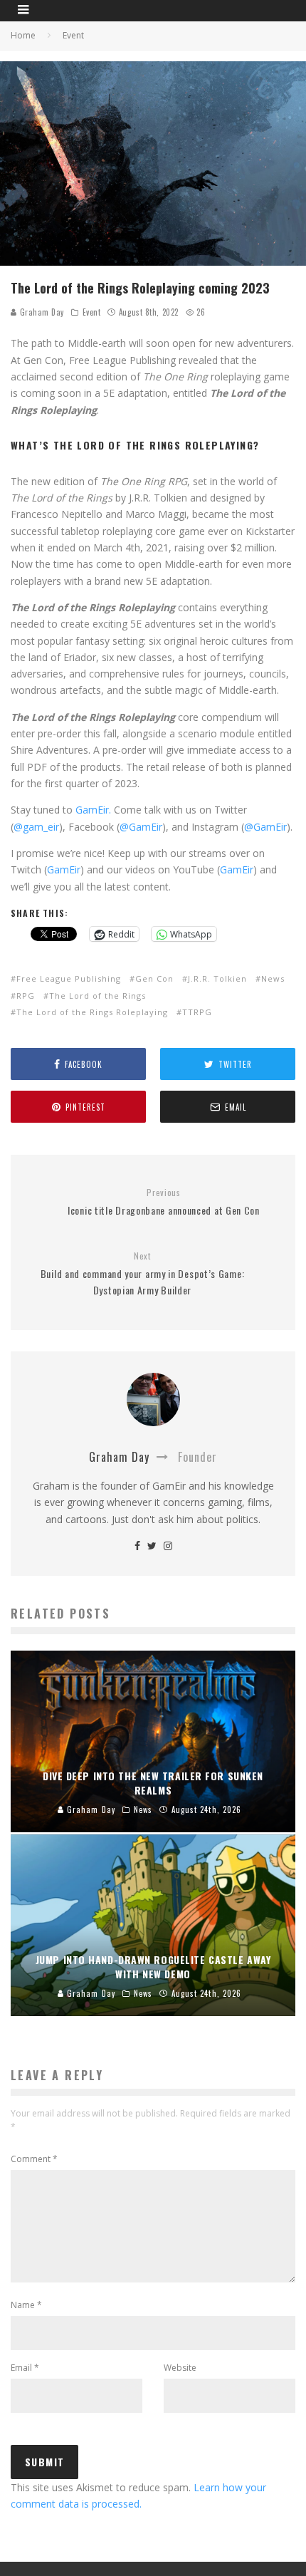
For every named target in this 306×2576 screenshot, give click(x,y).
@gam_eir (36, 827)
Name (26, 2305)
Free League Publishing (69, 978)
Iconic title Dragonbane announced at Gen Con (164, 1202)
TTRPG (197, 1012)
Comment (34, 2159)
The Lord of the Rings (97, 996)
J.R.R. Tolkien (217, 978)
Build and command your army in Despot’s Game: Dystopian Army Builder (143, 1274)
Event (92, 312)
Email (25, 2368)
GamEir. (93, 810)
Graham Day (41, 312)
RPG (26, 996)
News (273, 978)
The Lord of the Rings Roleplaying (92, 1012)
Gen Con (154, 978)
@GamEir (141, 827)
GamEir (64, 869)
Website (180, 2368)
